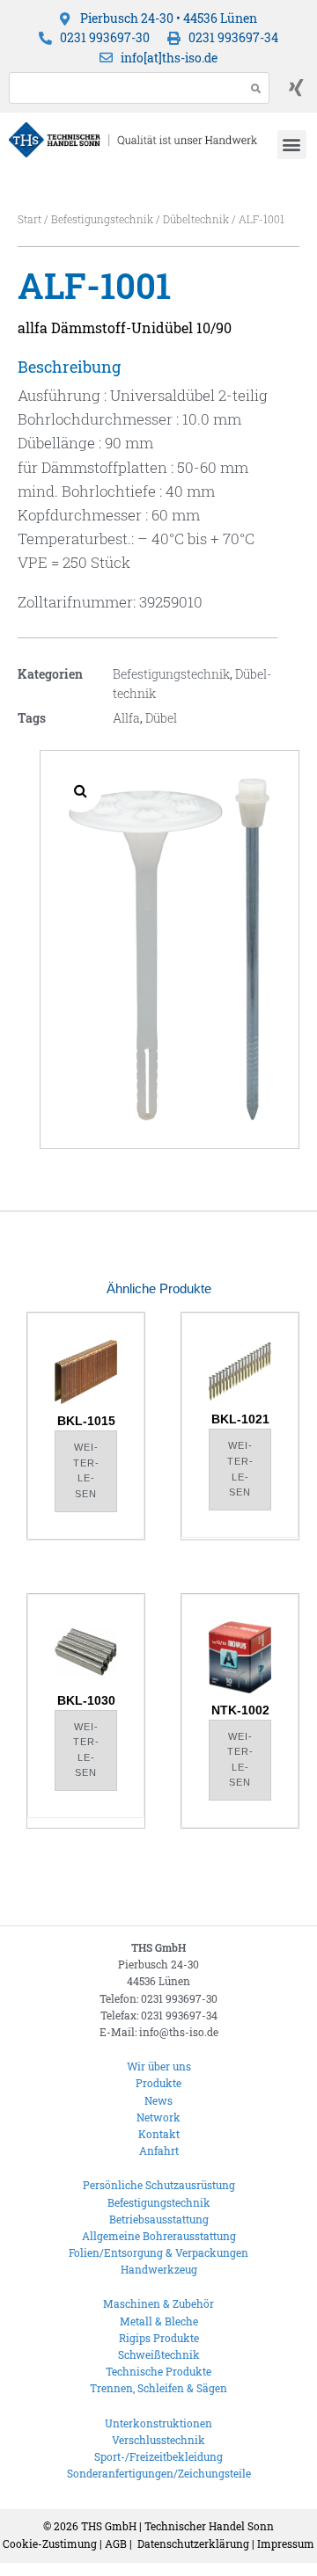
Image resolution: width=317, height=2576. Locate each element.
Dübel (161, 718)
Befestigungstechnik (102, 219)
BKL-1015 (86, 1421)
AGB (116, 2543)
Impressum (286, 2543)
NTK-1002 (240, 1710)
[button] (292, 145)
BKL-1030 (86, 1700)
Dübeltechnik (196, 219)
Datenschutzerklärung (193, 2543)
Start (29, 219)
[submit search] (256, 88)
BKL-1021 (240, 1419)
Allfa (126, 718)
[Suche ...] (122, 88)
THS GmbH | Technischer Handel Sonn (177, 2526)
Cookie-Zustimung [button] (50, 2543)
